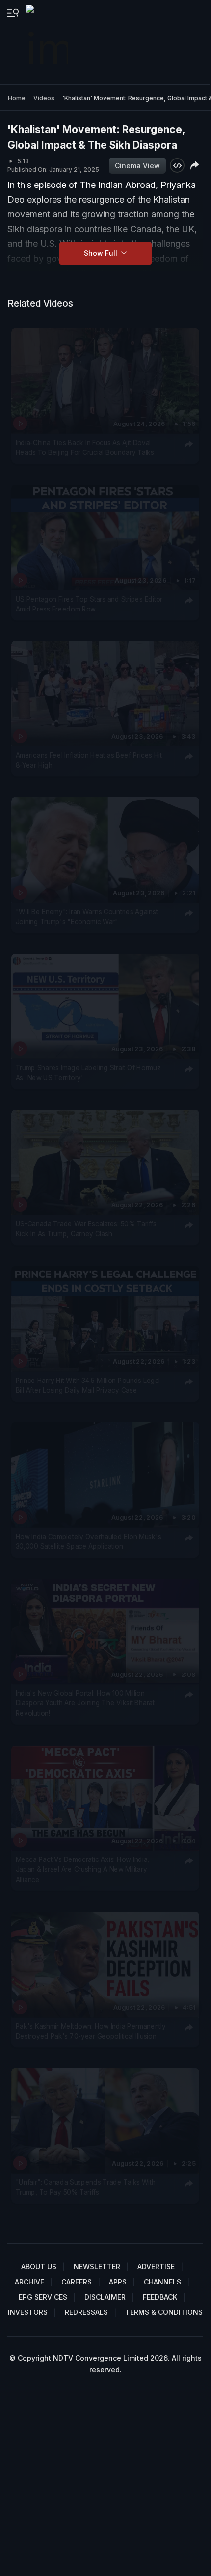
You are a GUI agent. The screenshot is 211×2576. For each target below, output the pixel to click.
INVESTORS (28, 2312)
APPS (118, 2282)
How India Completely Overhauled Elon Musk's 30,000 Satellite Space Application (89, 1541)
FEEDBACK (160, 2297)
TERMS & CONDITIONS (164, 2312)
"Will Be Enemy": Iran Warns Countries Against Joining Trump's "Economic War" (87, 916)
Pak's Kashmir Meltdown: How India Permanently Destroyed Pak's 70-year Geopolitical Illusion (91, 2031)
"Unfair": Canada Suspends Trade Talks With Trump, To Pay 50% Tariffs (86, 2187)
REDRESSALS (86, 2312)
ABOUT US (39, 2267)
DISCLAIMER (105, 2297)
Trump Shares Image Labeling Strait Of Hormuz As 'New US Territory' (88, 1073)
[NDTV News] (48, 42)
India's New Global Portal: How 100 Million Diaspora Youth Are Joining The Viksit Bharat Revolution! (85, 1703)
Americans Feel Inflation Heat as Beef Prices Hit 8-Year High (89, 760)
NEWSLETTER (97, 2267)
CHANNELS (162, 2282)
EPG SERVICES (43, 2297)
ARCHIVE (29, 2282)
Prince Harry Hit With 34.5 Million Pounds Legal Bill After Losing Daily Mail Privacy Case (88, 1385)
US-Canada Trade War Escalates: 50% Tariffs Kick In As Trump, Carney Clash (86, 1229)
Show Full (102, 253)
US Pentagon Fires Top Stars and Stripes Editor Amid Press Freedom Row (89, 604)
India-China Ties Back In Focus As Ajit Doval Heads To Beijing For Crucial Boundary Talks (85, 448)
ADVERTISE (156, 2267)
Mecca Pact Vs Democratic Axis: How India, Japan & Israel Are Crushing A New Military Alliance (83, 1870)
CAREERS (77, 2282)
